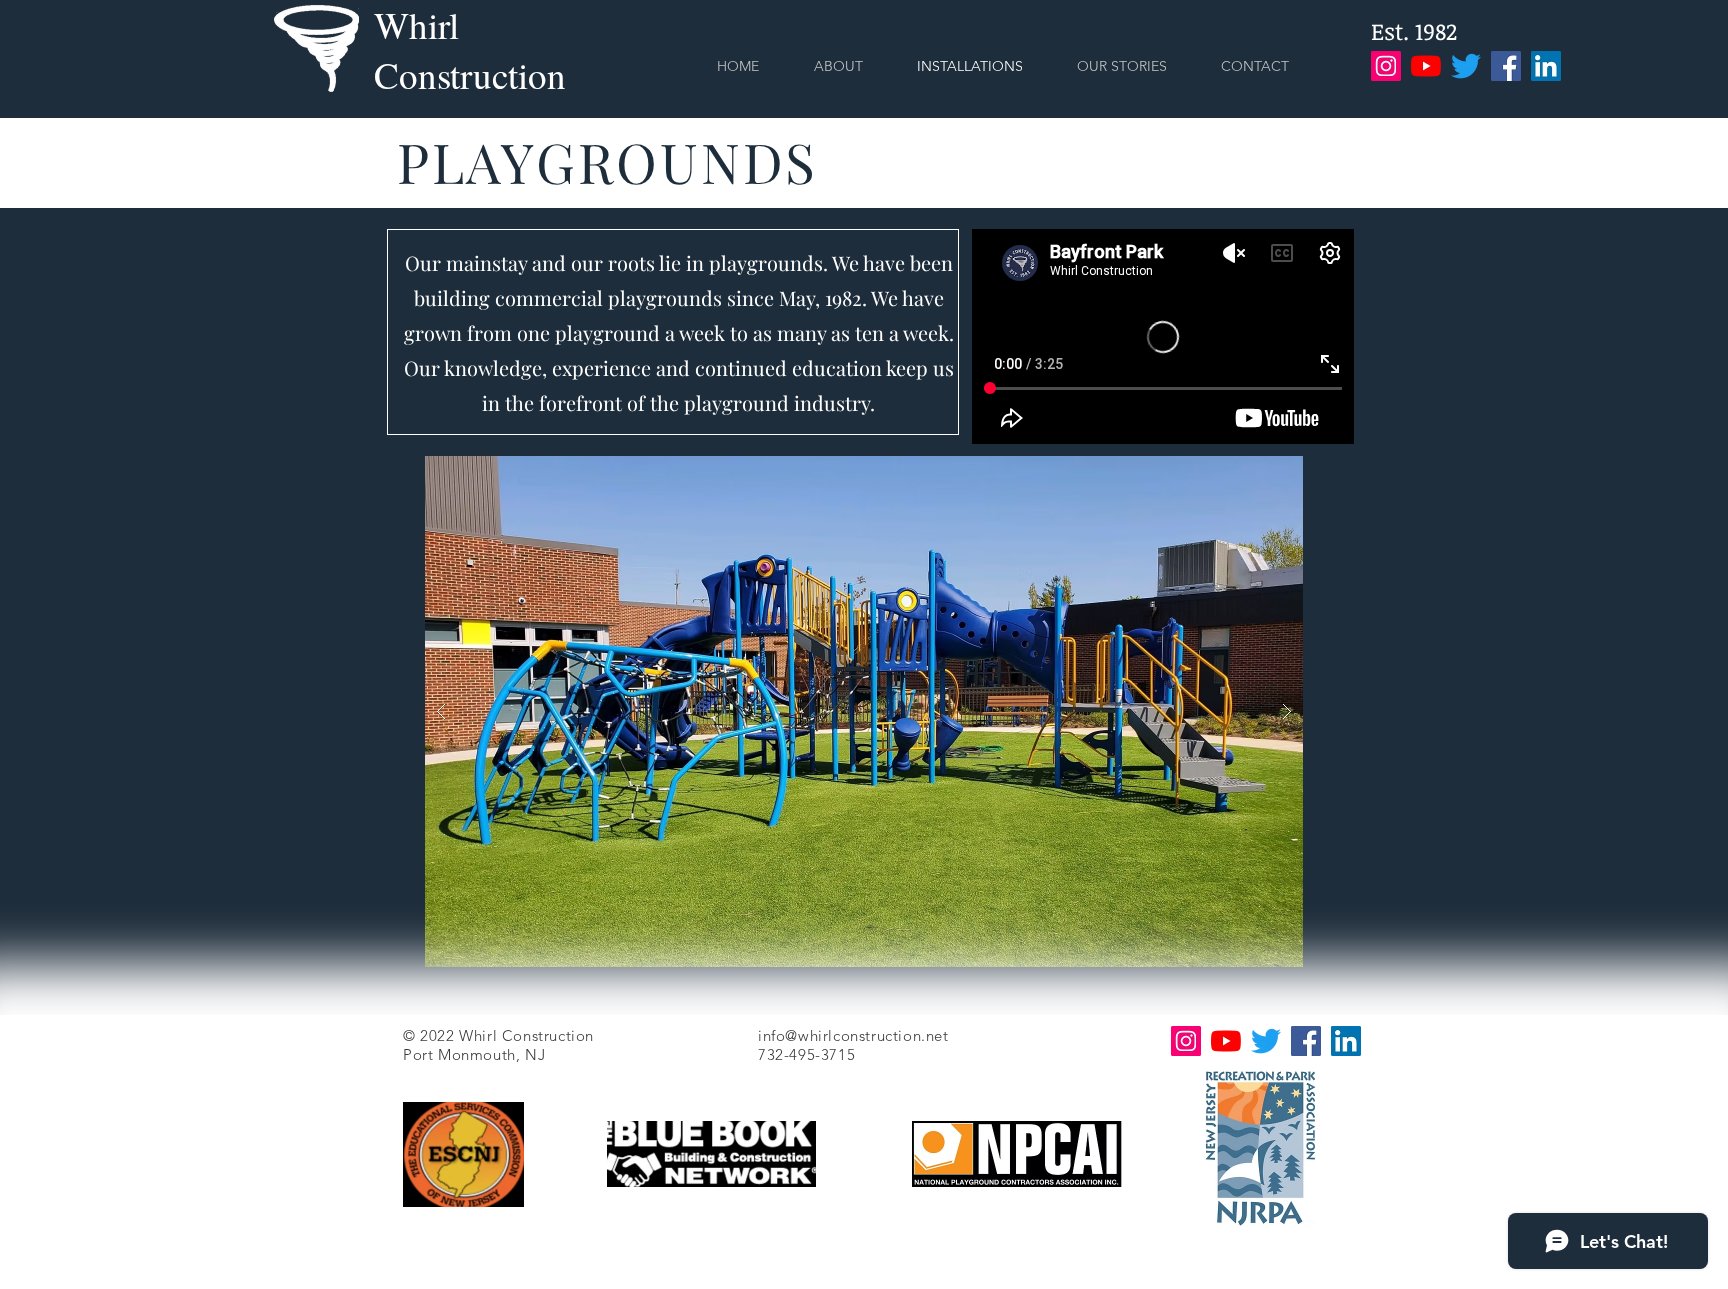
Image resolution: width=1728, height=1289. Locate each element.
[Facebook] (1506, 66)
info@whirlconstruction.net (853, 1035)
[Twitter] (1466, 66)
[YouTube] (1426, 66)
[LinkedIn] (1546, 66)
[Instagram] (1386, 66)
